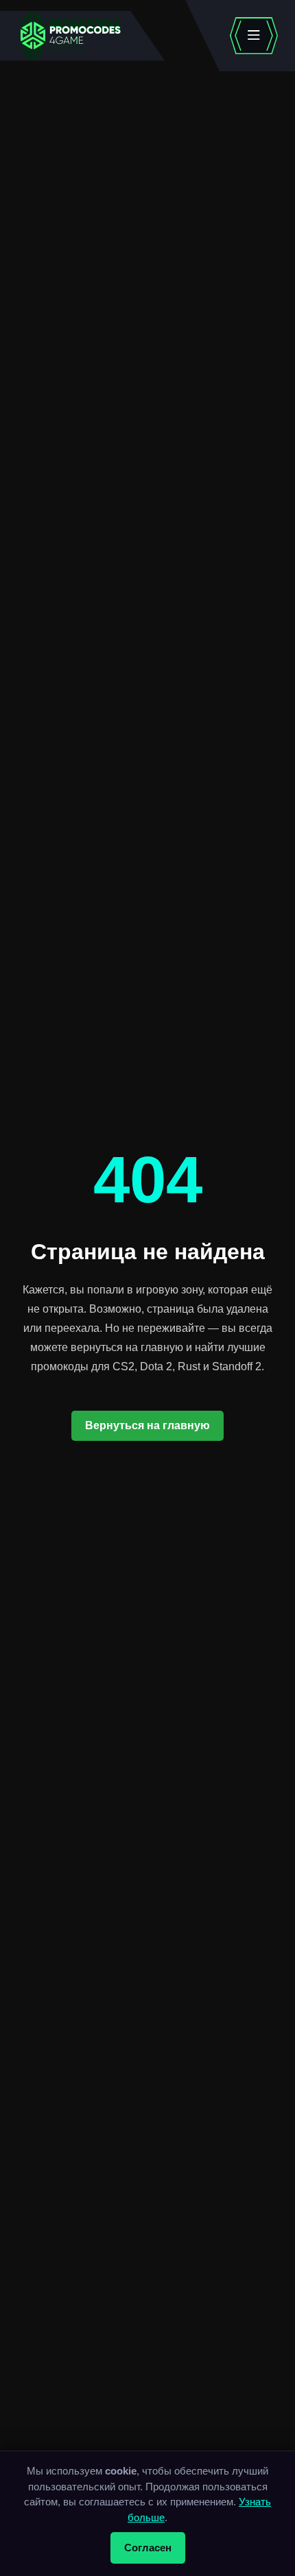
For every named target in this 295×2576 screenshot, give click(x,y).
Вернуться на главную (147, 1425)
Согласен (148, 2548)
